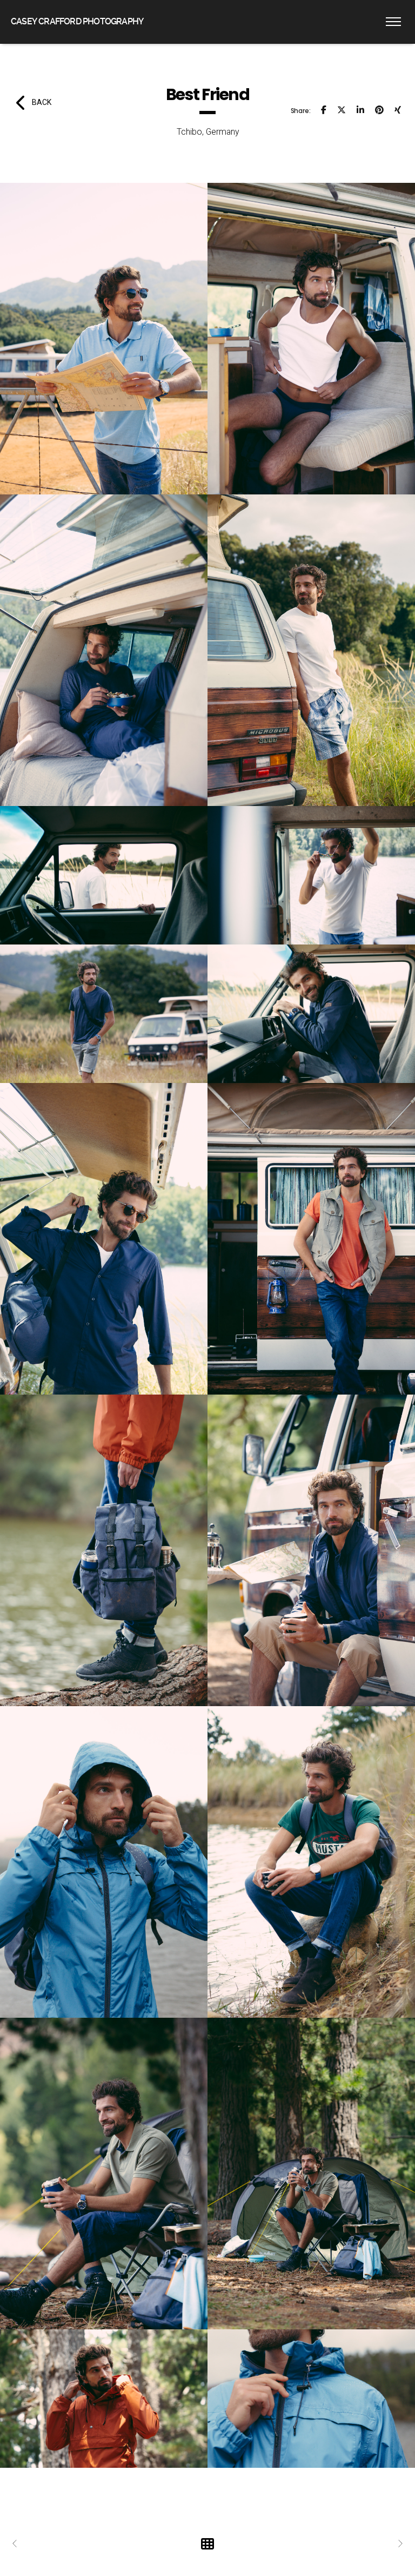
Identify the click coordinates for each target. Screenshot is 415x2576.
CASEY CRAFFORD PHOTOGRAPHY (77, 21)
